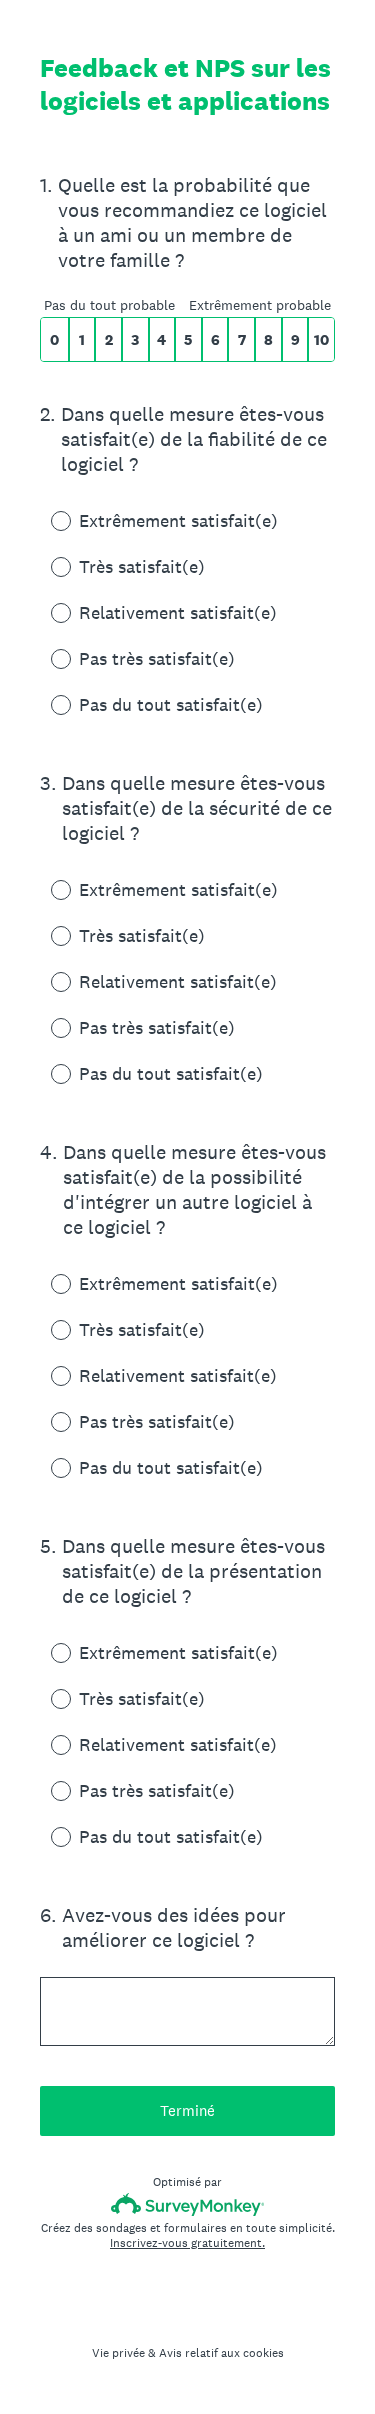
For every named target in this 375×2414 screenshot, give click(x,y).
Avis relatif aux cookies (221, 2353)
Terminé (187, 2110)
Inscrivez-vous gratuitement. (187, 2243)
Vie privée (118, 2353)
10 (321, 339)
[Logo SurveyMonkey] (187, 2204)
